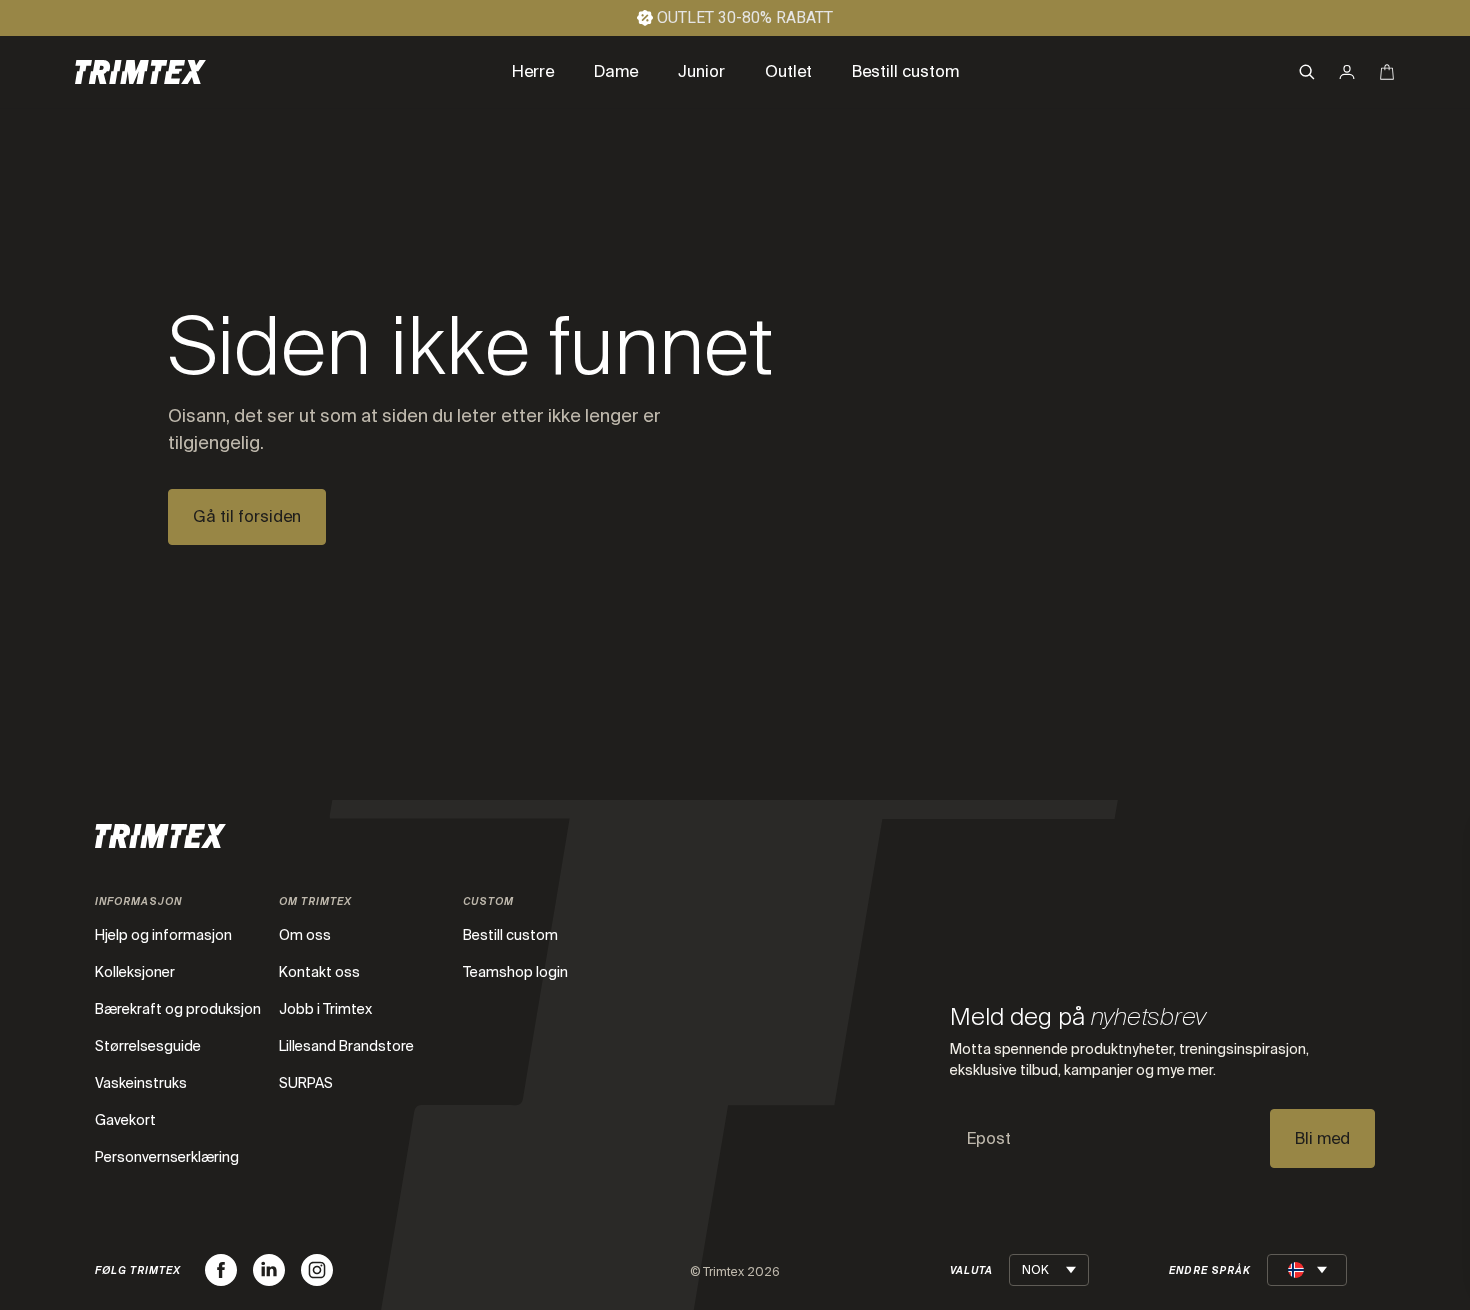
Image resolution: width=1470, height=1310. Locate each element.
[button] (1307, 72)
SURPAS (306, 1083)
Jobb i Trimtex (325, 1009)
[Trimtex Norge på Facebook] (221, 1270)
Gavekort (125, 1120)
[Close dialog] (1429, 733)
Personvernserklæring (167, 1157)
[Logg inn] (1347, 72)
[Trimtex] (140, 72)
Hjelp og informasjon (163, 935)
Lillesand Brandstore (346, 1046)
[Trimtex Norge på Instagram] (317, 1270)
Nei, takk (775, 1221)
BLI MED (775, 1184)
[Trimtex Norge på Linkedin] (269, 1270)
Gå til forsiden (247, 516)
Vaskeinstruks (141, 1083)
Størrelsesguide (148, 1046)
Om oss (305, 935)
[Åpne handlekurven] (1387, 72)
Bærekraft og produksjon (178, 1009)
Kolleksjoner (135, 972)
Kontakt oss (319, 972)
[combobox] (602, 1028)
